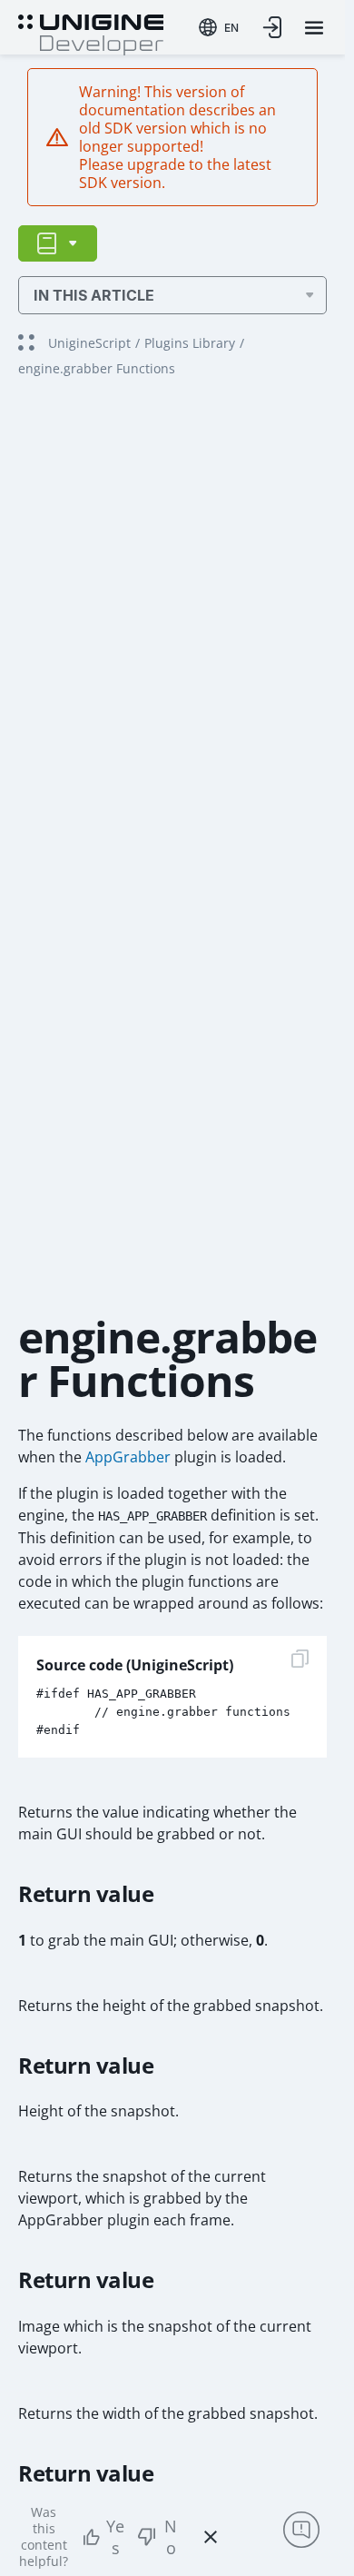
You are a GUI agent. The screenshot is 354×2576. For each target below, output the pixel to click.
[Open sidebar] (58, 243)
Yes (115, 2537)
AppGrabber (128, 1457)
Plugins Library (190, 343)
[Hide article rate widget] (211, 2537)
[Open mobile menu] (314, 28)
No (171, 2537)
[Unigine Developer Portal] (91, 33)
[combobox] (219, 27)
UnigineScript (89, 343)
